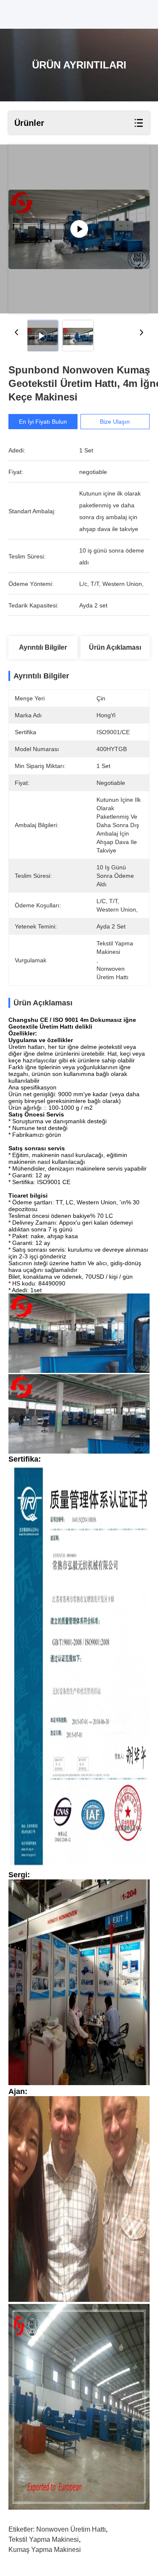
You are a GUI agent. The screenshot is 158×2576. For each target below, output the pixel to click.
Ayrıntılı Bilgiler (43, 647)
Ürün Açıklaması (115, 647)
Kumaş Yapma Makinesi (45, 2550)
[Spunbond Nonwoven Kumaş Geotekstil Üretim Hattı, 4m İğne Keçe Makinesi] (79, 229)
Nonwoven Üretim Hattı (71, 2529)
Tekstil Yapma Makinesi (44, 2539)
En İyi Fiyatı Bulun (43, 422)
